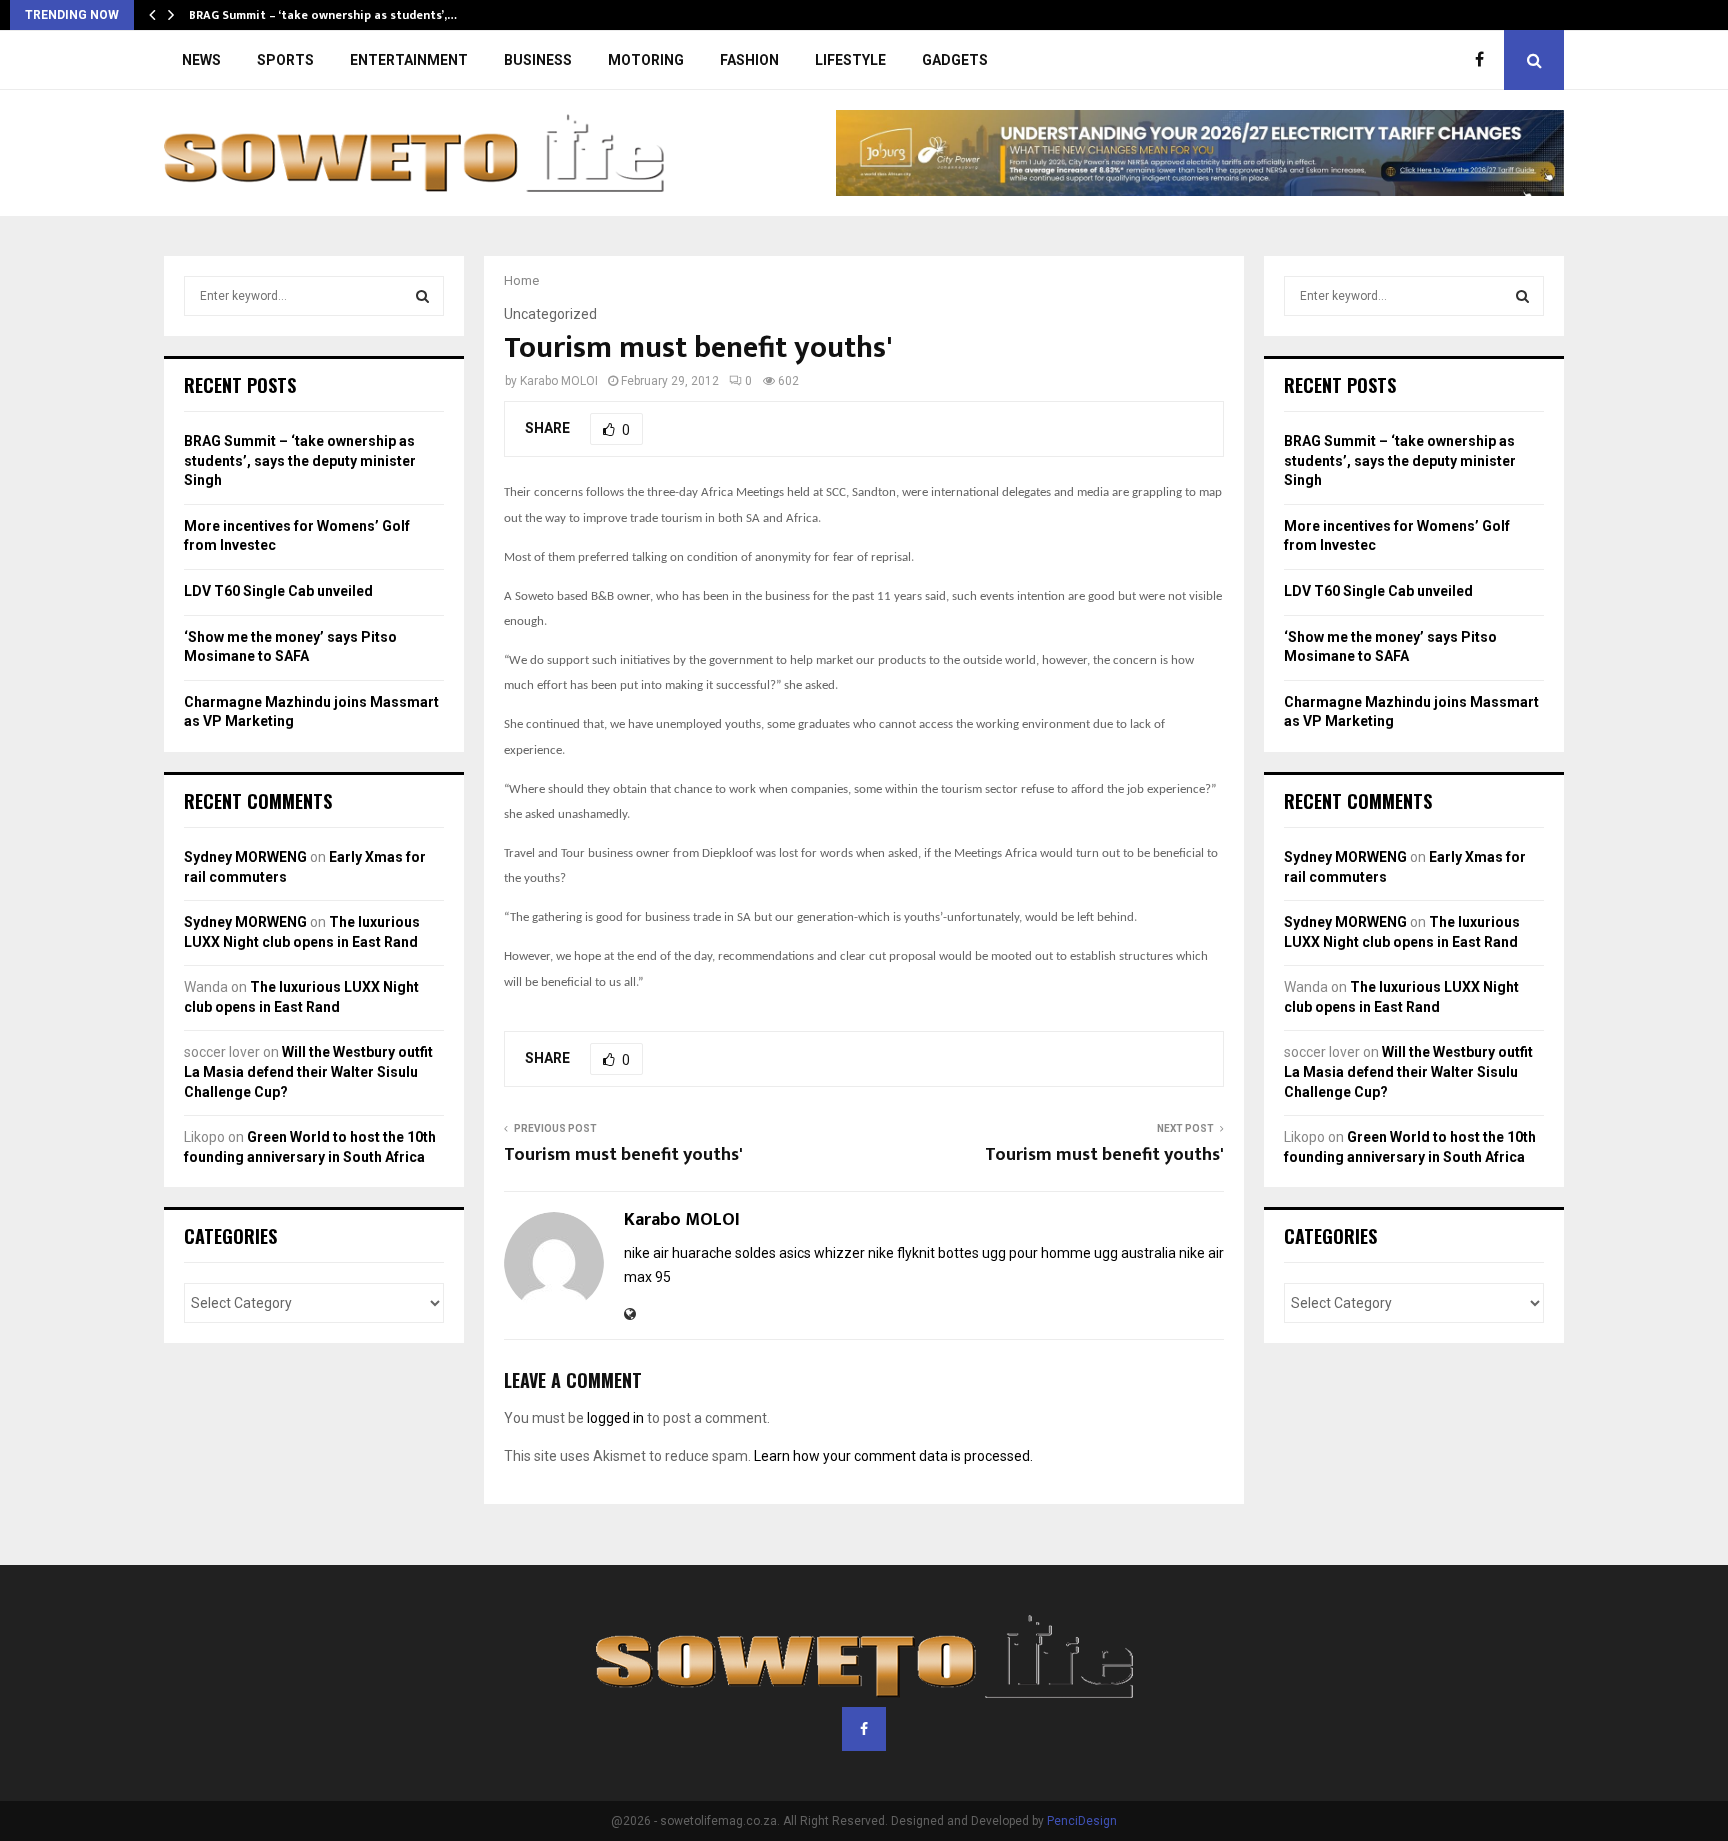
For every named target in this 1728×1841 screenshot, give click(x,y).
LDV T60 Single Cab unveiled (278, 591)
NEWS (201, 60)
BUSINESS (538, 60)
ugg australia (1135, 1253)
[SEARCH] (422, 296)
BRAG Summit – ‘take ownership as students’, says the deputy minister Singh (300, 460)
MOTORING (646, 60)
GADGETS (955, 60)
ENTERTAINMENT (409, 60)
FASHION (749, 60)
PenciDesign (1082, 1821)
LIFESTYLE (850, 60)
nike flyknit (901, 1253)
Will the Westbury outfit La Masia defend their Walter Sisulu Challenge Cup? (308, 1071)
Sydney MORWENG (245, 857)
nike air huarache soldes (700, 1253)
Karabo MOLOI (559, 381)
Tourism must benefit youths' (623, 1155)
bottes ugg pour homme (1014, 1253)
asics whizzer (822, 1253)
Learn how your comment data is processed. (893, 1456)
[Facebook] (1484, 60)
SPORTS (285, 60)
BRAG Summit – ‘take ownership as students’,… (323, 15)
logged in (615, 1418)
